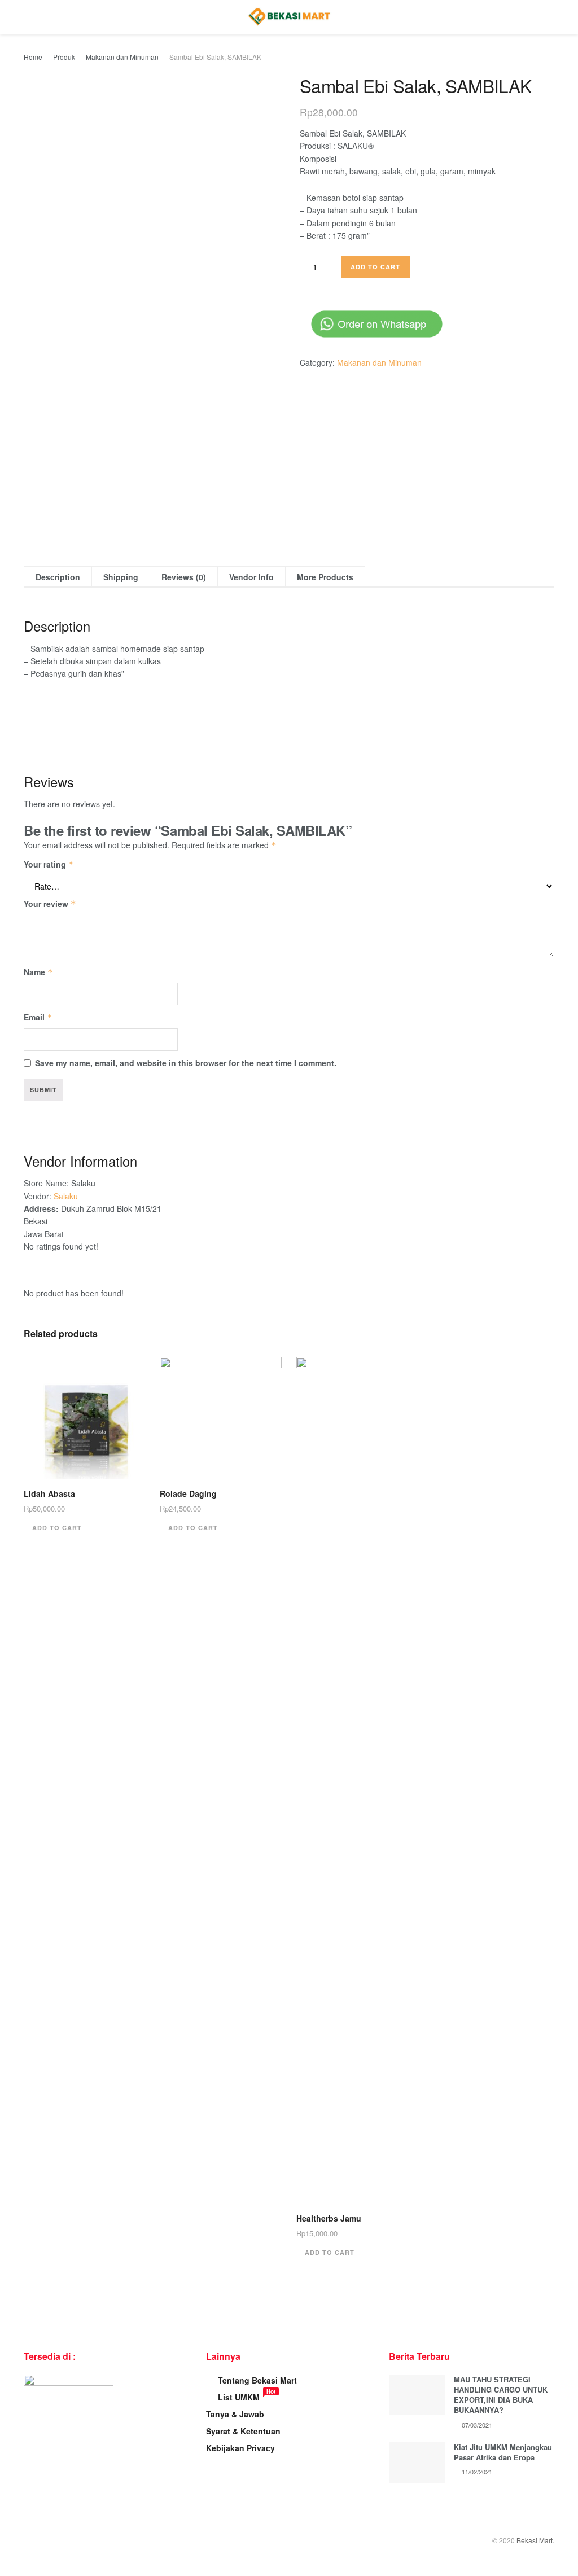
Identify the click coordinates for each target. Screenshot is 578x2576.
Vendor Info (251, 577)
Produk (64, 57)
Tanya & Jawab (235, 2414)
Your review (50, 904)
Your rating (49, 864)
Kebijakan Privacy (240, 2448)
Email (38, 1017)
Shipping (121, 577)
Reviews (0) (184, 577)
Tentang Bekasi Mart (257, 2380)
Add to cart (375, 267)
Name (38, 972)
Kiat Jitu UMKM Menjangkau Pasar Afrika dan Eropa (503, 2452)
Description (58, 577)
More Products (325, 577)
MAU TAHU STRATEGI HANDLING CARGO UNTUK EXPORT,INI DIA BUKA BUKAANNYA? (501, 2395)
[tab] (58, 577)
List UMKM (239, 2397)
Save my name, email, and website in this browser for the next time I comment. (186, 1063)
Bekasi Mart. (535, 2540)
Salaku (66, 1196)
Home (33, 57)
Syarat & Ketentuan (243, 2431)
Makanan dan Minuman (122, 57)
